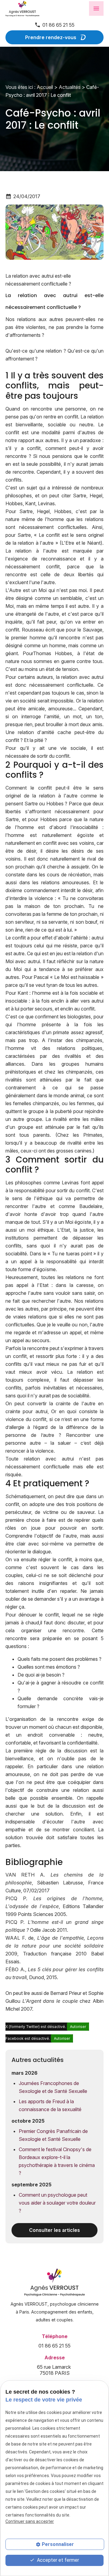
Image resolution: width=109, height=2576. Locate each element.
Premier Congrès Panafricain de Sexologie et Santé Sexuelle (53, 2135)
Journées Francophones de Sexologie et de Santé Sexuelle (53, 2087)
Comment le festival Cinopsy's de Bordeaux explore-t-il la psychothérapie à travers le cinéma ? (57, 2161)
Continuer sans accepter (30, 2521)
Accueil (45, 87)
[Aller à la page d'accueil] (36, 8)
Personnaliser (58, 2544)
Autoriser (78, 2027)
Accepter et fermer (57, 2560)
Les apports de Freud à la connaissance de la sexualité (50, 2105)
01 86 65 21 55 (58, 25)
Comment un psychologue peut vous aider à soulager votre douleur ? (57, 2203)
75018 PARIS (54, 2370)
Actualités (70, 87)
